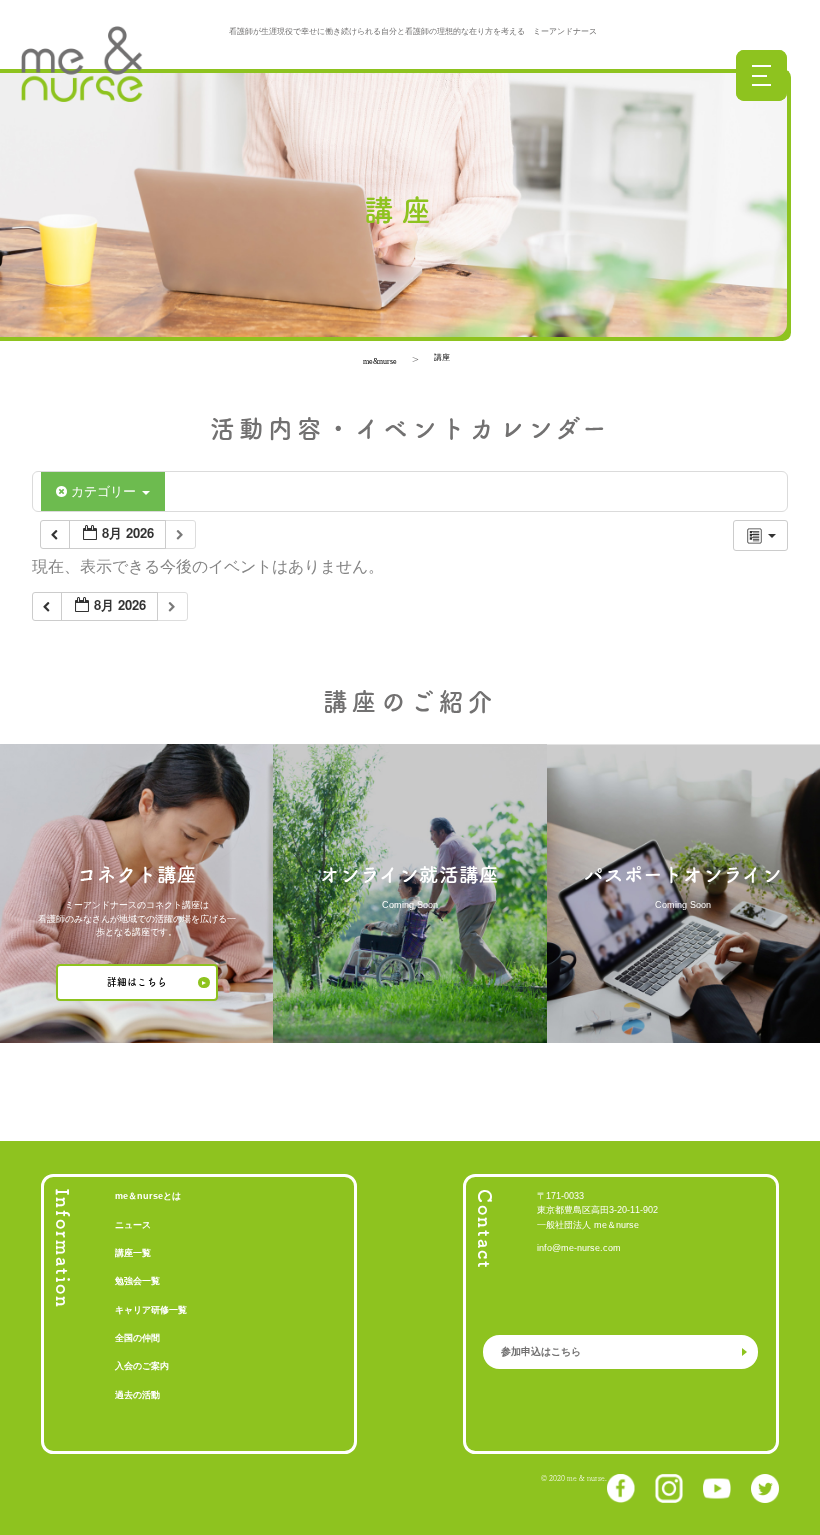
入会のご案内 (142, 1366)
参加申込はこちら (541, 1351)
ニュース (133, 1225)
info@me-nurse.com (579, 1248)
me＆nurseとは (148, 1196)
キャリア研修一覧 (151, 1310)
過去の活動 (137, 1395)
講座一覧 (133, 1253)
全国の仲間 (137, 1338)
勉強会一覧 (137, 1281)
